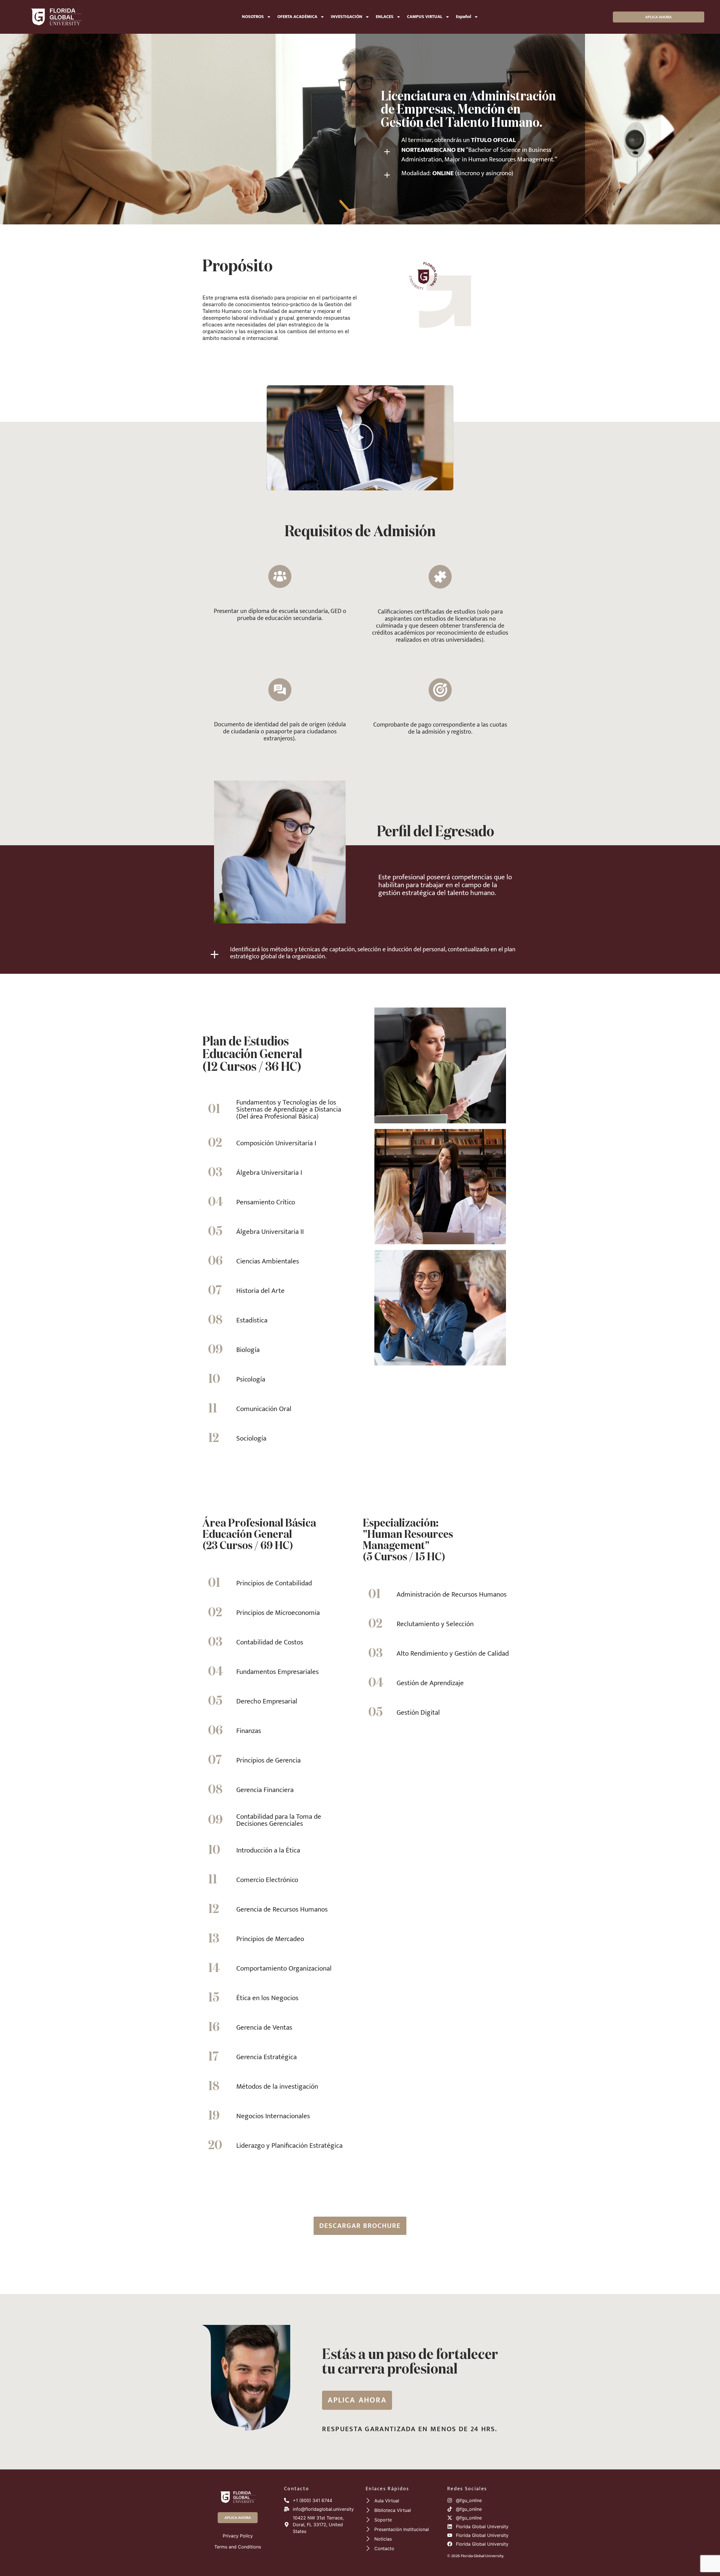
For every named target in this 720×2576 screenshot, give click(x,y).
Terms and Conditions (238, 2547)
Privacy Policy (238, 2536)
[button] (360, 438)
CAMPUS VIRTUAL (425, 17)
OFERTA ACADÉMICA (297, 17)
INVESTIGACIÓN (346, 17)
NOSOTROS (253, 17)
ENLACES (385, 17)
